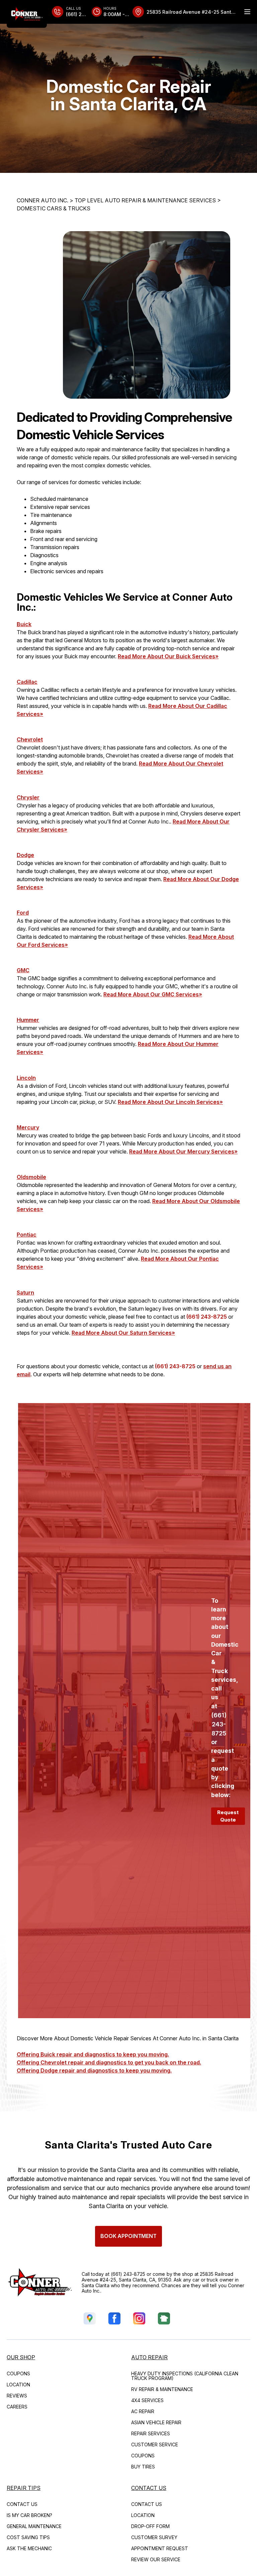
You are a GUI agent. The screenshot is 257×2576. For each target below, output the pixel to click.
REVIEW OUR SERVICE (156, 2559)
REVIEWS (17, 2396)
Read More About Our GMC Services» (153, 994)
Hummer (28, 1020)
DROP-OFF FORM (150, 2526)
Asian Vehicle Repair (156, 2422)
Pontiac (27, 1235)
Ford (23, 913)
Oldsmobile (31, 1177)
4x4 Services (147, 2400)
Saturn (25, 1293)
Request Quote (228, 1816)
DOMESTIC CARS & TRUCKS (54, 208)
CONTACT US (22, 2504)
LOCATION (18, 2385)
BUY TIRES (143, 2467)
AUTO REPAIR (149, 2357)
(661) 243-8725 (207, 1317)
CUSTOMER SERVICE (155, 2445)
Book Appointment (128, 2236)
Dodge (25, 855)
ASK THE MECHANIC (29, 2548)
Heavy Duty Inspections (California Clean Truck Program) (185, 2376)
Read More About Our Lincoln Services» (170, 1102)
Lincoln (26, 1078)
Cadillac (27, 682)
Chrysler (28, 797)
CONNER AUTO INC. (42, 200)
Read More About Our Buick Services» (168, 656)
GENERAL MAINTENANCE (34, 2526)
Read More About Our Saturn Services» (123, 1333)
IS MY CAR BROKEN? (29, 2515)
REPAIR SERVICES (151, 2433)
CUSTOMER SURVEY (154, 2537)
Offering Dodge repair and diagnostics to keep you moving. (94, 2070)
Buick (24, 624)
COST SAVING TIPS (28, 2537)
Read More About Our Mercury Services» (183, 1151)
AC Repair (143, 2411)
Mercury (28, 1127)
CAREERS (17, 2407)
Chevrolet (30, 739)
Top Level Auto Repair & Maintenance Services (145, 200)
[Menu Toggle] (247, 12)
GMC (23, 970)
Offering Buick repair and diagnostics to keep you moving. (93, 2054)
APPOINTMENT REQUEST (160, 2548)
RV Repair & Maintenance (162, 2389)
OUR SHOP (21, 2357)
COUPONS (18, 2373)
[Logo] (27, 14)
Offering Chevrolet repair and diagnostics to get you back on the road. (109, 2062)
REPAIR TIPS (24, 2488)
